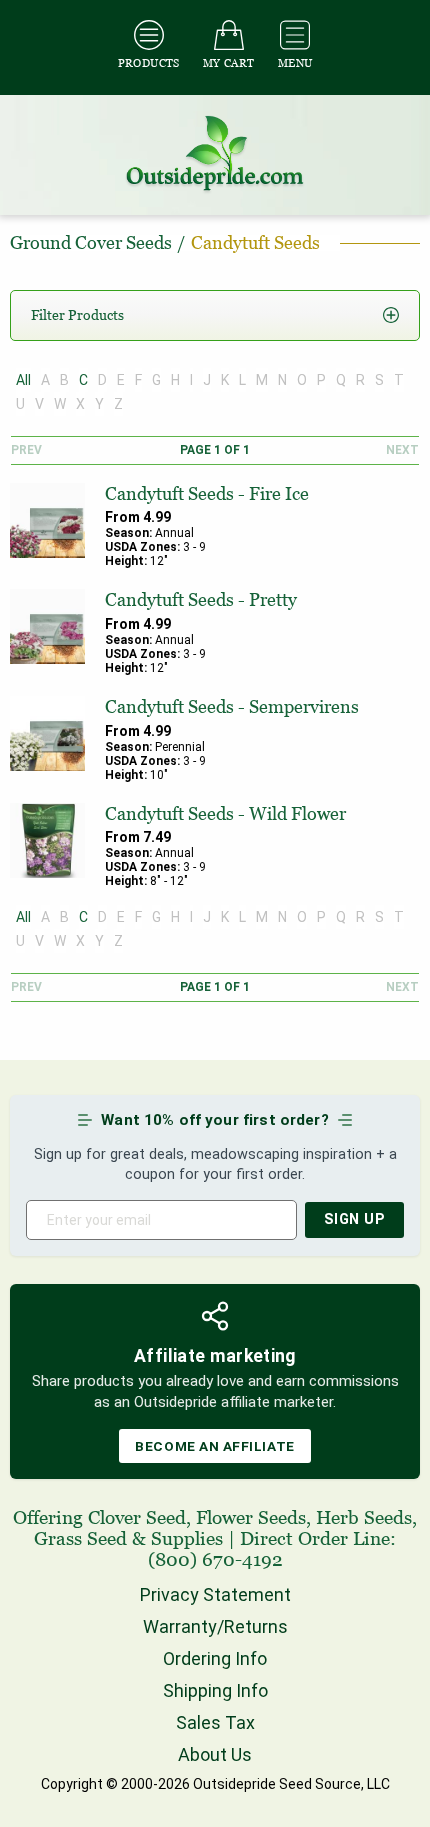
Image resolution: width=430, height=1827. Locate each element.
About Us (215, 1754)
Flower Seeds (251, 1517)
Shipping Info (215, 1690)
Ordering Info (215, 1658)
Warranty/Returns (215, 1626)
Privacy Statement (215, 1594)
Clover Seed (137, 1517)
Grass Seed (80, 1538)
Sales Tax (215, 1722)
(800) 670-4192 (215, 1559)
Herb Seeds (364, 1517)
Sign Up (355, 1219)
